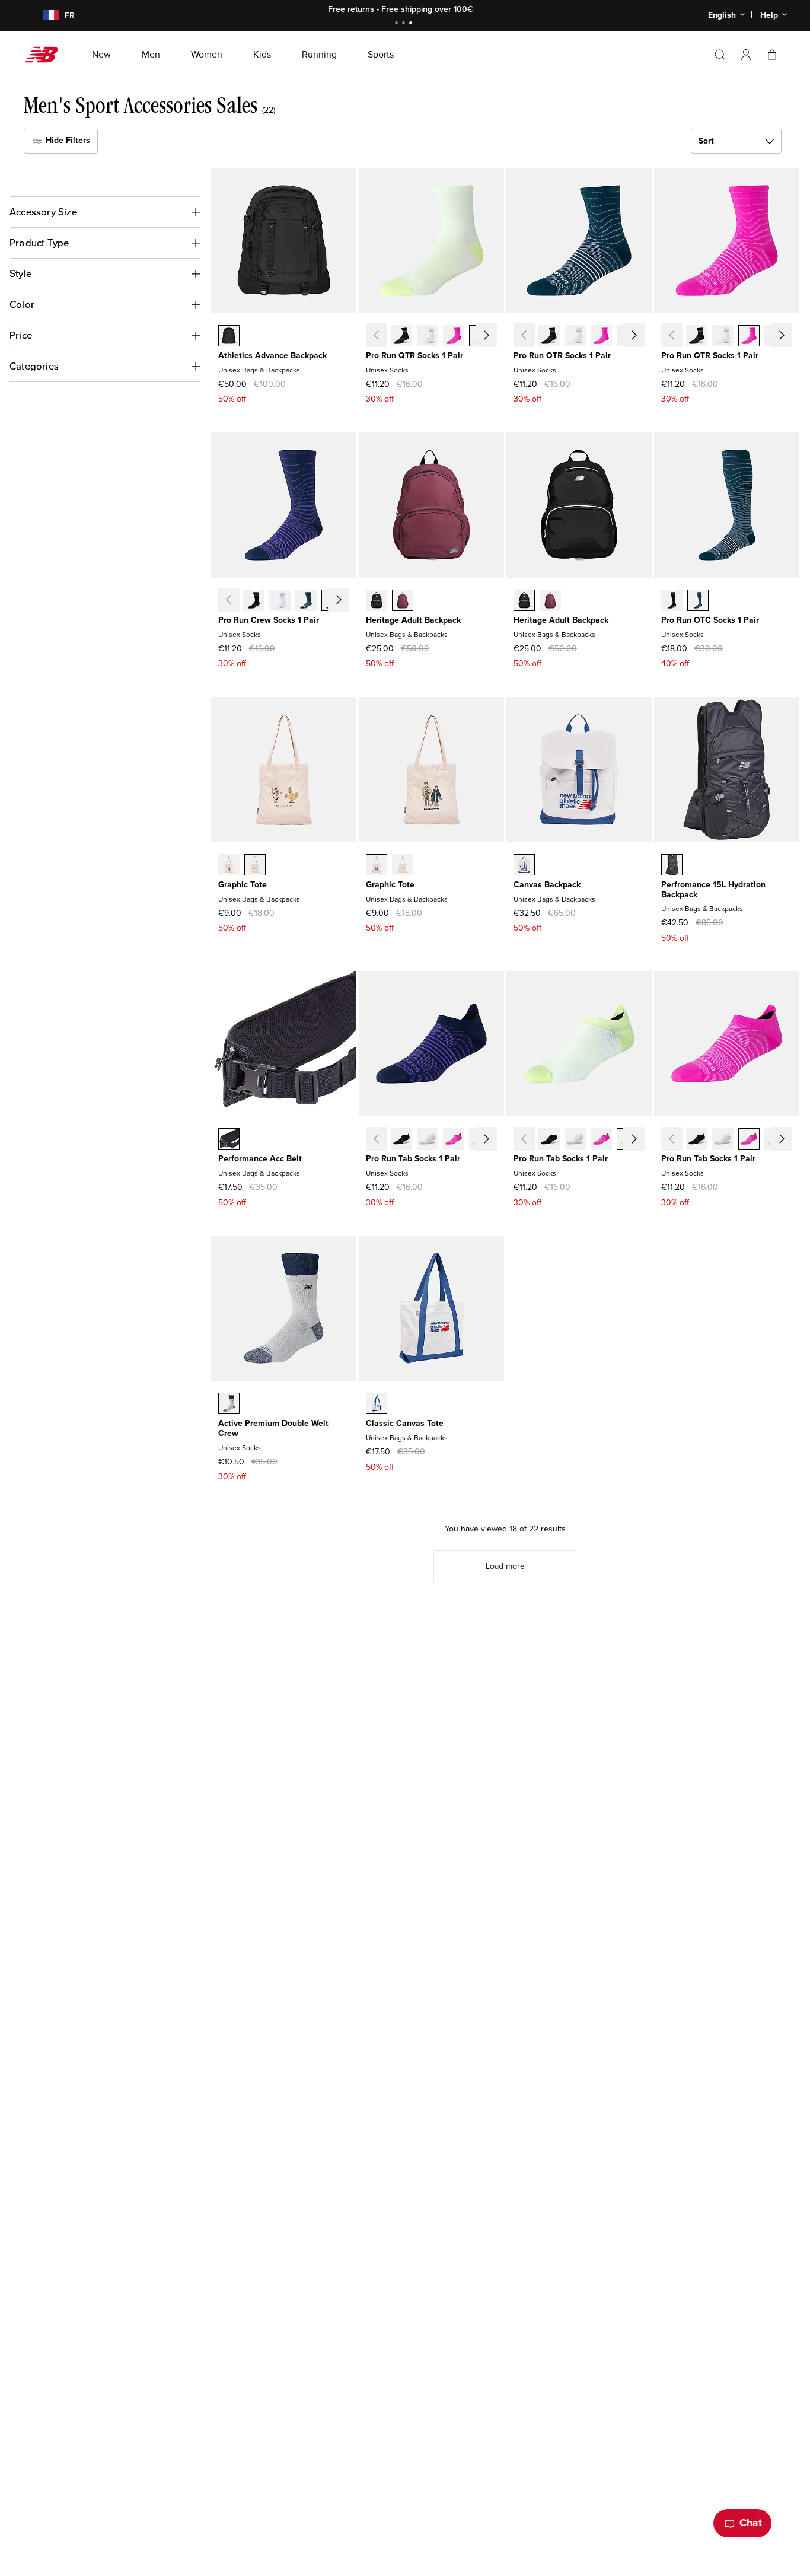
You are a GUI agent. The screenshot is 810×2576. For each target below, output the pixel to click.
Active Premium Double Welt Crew (273, 1428)
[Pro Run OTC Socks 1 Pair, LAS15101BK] (672, 601)
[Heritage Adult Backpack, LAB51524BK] (377, 601)
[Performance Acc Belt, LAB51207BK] (229, 1140)
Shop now (471, 9)
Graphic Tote (243, 885)
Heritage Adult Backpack (413, 620)
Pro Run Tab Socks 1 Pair (413, 1159)
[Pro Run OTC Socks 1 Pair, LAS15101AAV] (698, 601)
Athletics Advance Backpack (272, 356)
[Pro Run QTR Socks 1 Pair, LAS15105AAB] (454, 337)
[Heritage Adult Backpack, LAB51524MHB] (403, 601)
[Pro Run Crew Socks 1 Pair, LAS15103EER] (332, 601)
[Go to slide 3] (412, 24)
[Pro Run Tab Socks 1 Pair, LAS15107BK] (401, 1140)
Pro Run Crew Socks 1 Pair (269, 620)
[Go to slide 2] (405, 24)
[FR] (44, 16)
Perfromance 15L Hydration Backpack (713, 890)
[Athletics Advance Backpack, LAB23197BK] (229, 337)
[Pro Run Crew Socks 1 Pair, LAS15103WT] (280, 601)
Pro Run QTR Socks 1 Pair (414, 356)
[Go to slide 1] (398, 24)
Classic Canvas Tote (405, 1423)
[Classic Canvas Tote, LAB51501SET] (377, 1405)
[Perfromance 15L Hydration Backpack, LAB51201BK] (672, 866)
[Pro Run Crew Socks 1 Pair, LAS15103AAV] (306, 601)
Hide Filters (67, 140)
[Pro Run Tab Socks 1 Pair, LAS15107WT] (428, 1140)
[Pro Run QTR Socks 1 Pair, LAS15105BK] (401, 337)
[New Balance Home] (46, 55)
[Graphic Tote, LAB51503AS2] (255, 866)
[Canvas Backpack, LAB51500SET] (524, 866)
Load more (505, 1566)
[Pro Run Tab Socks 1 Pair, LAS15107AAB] (454, 1140)
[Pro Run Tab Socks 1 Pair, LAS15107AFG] (480, 1140)
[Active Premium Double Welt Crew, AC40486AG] (229, 1405)
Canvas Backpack (547, 885)
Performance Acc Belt (260, 1159)
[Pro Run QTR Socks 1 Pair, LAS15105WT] (428, 337)
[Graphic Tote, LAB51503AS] (229, 866)
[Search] (720, 55)
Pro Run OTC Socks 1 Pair (710, 620)
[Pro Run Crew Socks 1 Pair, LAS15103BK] (254, 601)
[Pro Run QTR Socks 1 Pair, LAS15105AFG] (480, 337)
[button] (746, 55)
